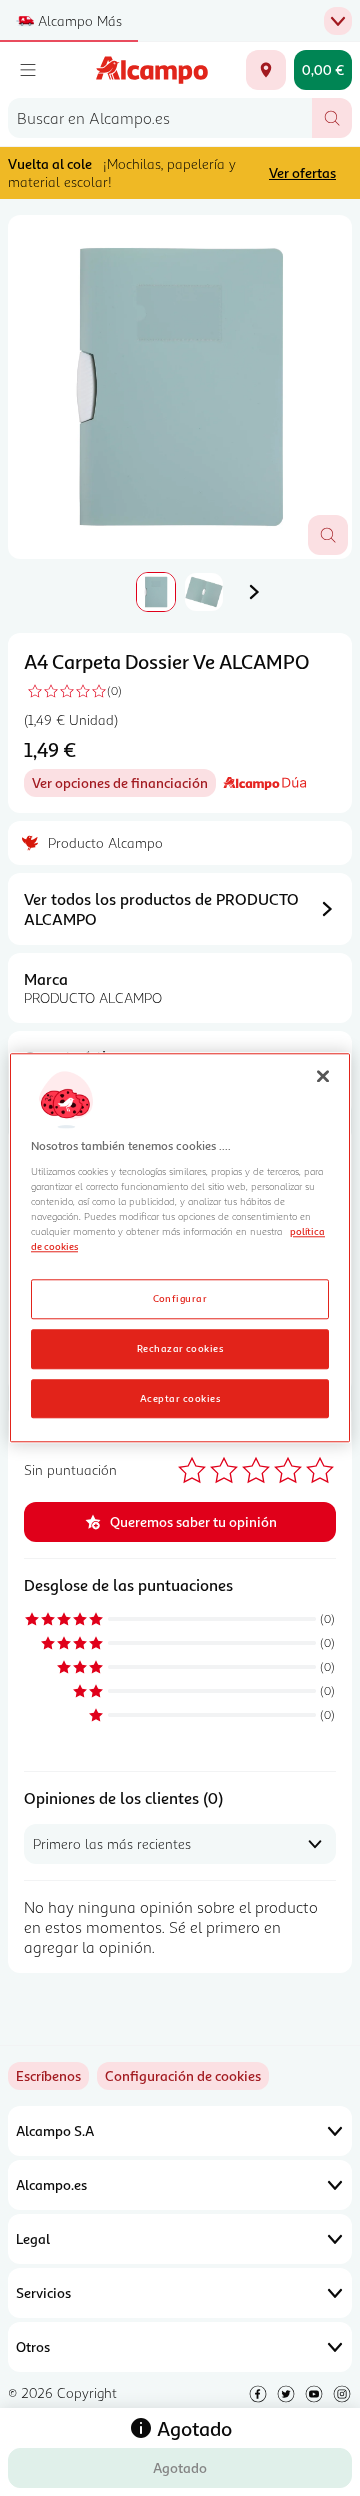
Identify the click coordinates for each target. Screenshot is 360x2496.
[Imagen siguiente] (254, 592)
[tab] (180, 387)
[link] (183, 2076)
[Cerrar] (323, 1076)
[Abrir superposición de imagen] (328, 535)
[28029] (266, 70)
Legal (33, 2238)
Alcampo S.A (55, 2130)
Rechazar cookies (180, 1348)
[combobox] (160, 118)
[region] (180, 1247)
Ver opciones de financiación (124, 785)
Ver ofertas (302, 172)
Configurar (180, 1298)
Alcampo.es (51, 2184)
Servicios (43, 2292)
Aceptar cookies (180, 1398)
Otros (33, 2346)
